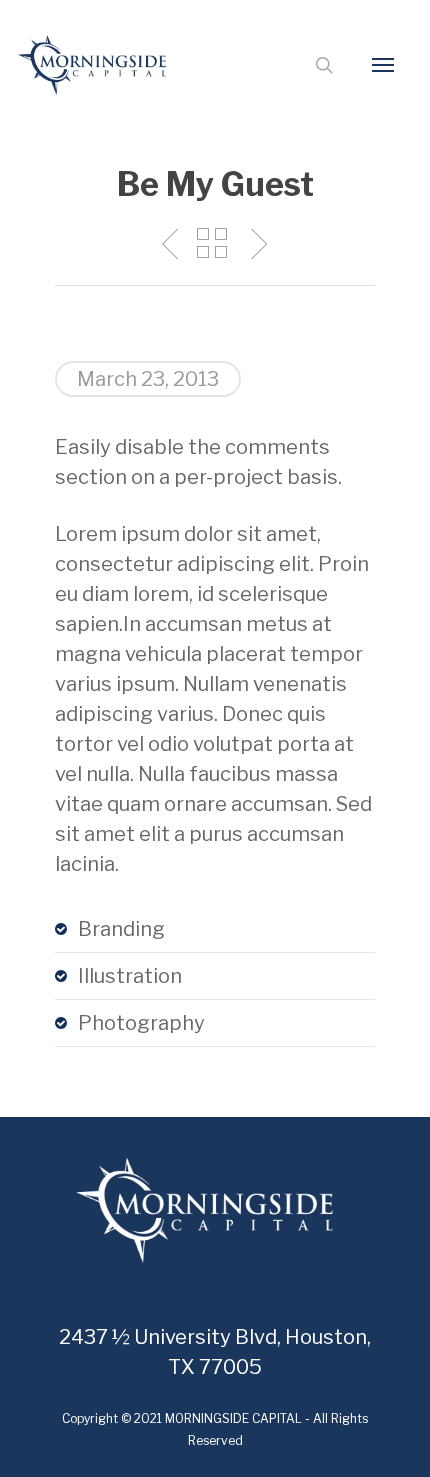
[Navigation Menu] (383, 65)
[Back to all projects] (212, 245)
